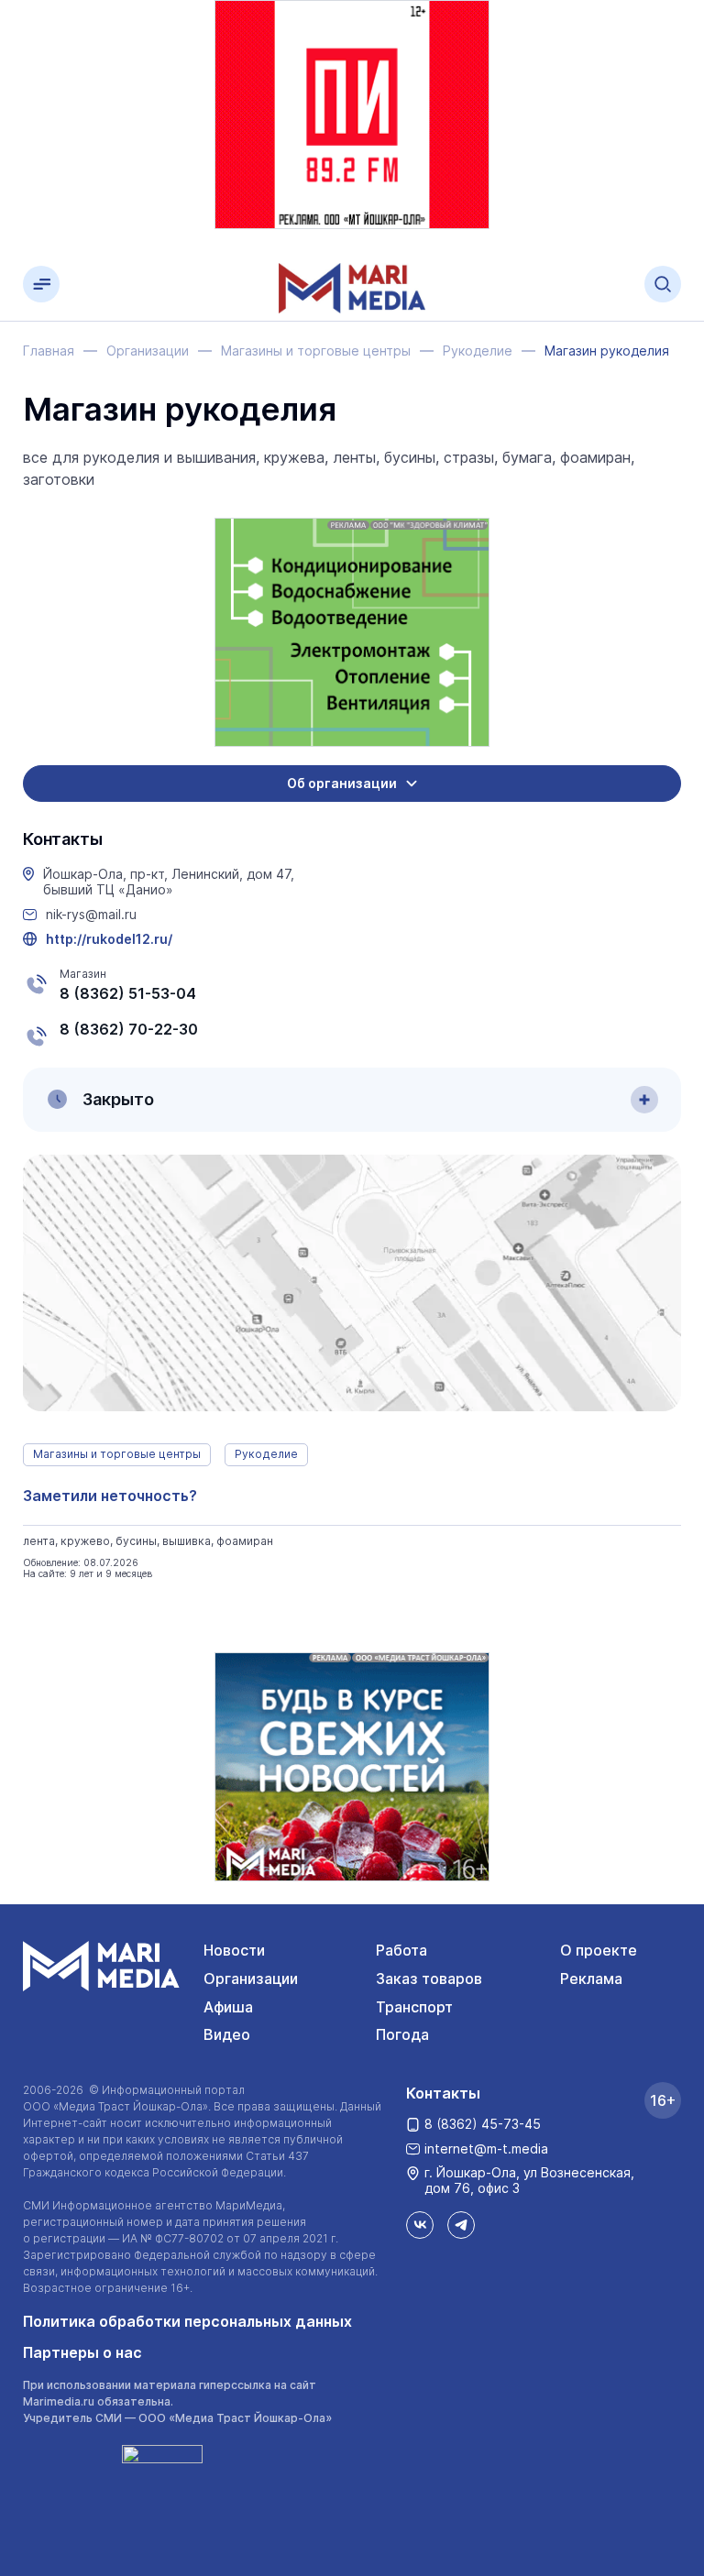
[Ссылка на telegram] (461, 2225)
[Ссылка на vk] (420, 2225)
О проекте (599, 1950)
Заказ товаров (429, 1979)
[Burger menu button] (41, 284)
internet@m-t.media (486, 2148)
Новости (234, 1950)
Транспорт (414, 2007)
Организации (251, 1979)
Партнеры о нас (82, 2352)
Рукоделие (266, 1454)
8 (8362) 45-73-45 (483, 2124)
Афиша (228, 2007)
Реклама (591, 1979)
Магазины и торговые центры (117, 1454)
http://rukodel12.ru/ (109, 939)
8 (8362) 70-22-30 (129, 1029)
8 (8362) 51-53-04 (128, 993)
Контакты (443, 2093)
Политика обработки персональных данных (187, 2321)
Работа (401, 1950)
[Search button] (663, 284)
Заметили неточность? (110, 1496)
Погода (402, 2034)
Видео (227, 2034)
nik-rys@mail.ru (91, 915)
